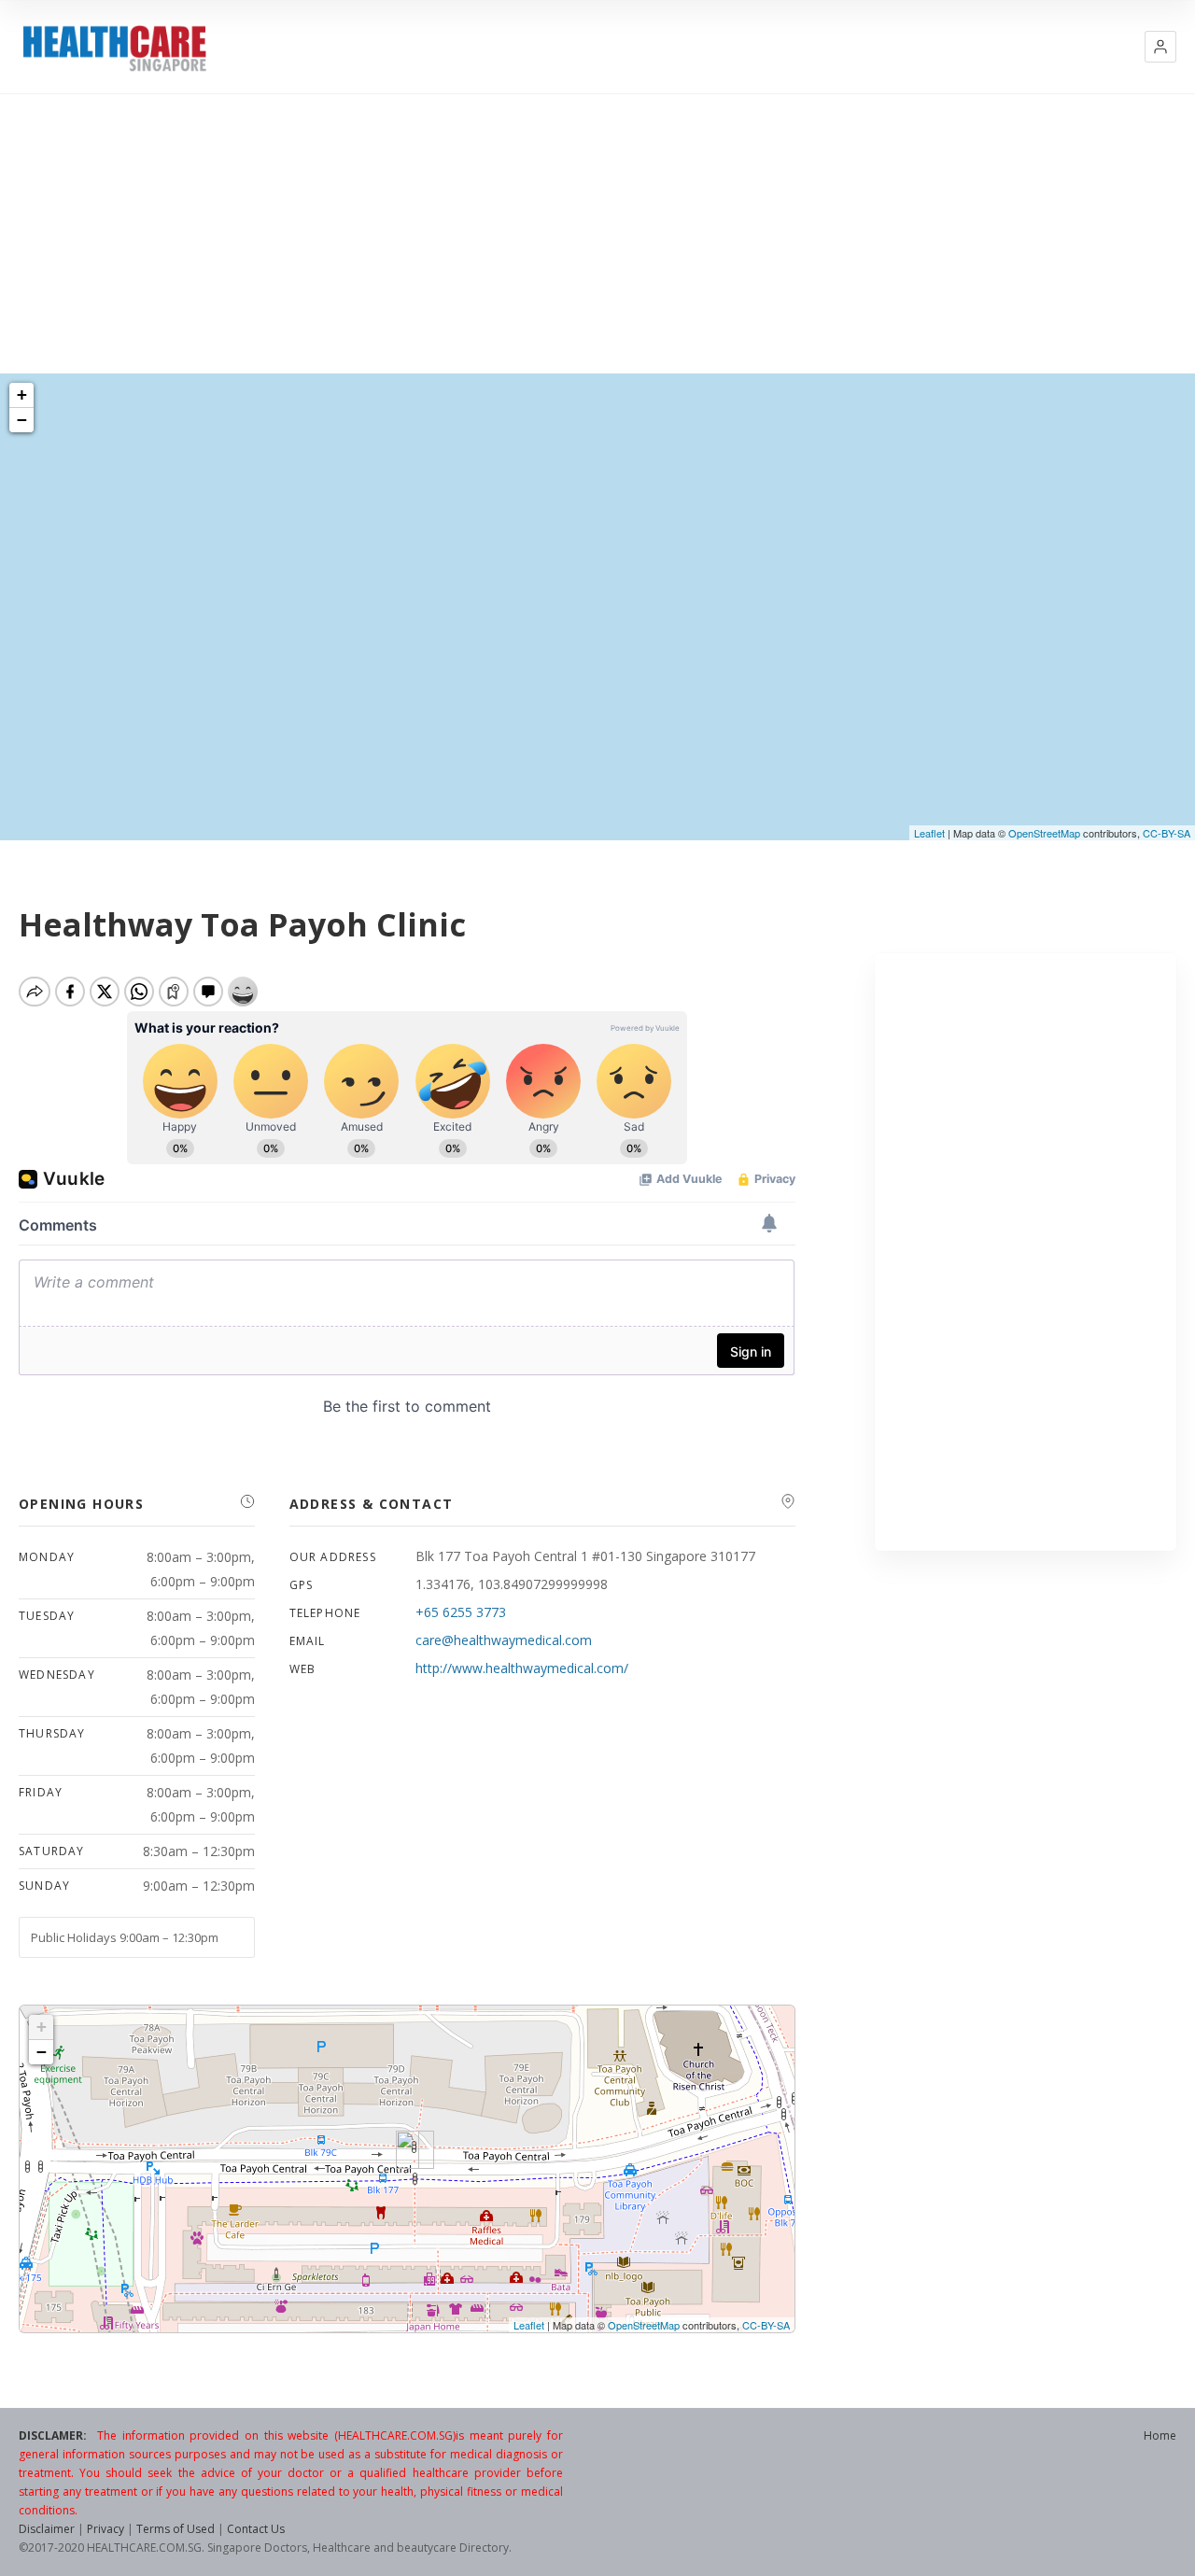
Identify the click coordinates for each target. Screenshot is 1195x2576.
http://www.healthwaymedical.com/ (522, 1668)
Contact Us (256, 2529)
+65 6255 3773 (461, 1612)
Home (1160, 2435)
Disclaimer (47, 2529)
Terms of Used (176, 2529)
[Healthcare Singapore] (114, 48)
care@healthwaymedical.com (504, 1640)
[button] (1160, 47)
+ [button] (22, 394)
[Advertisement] (597, 233)
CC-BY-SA (1167, 833)
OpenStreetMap (1044, 833)
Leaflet (929, 833)
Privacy (105, 2529)
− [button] (22, 420)
